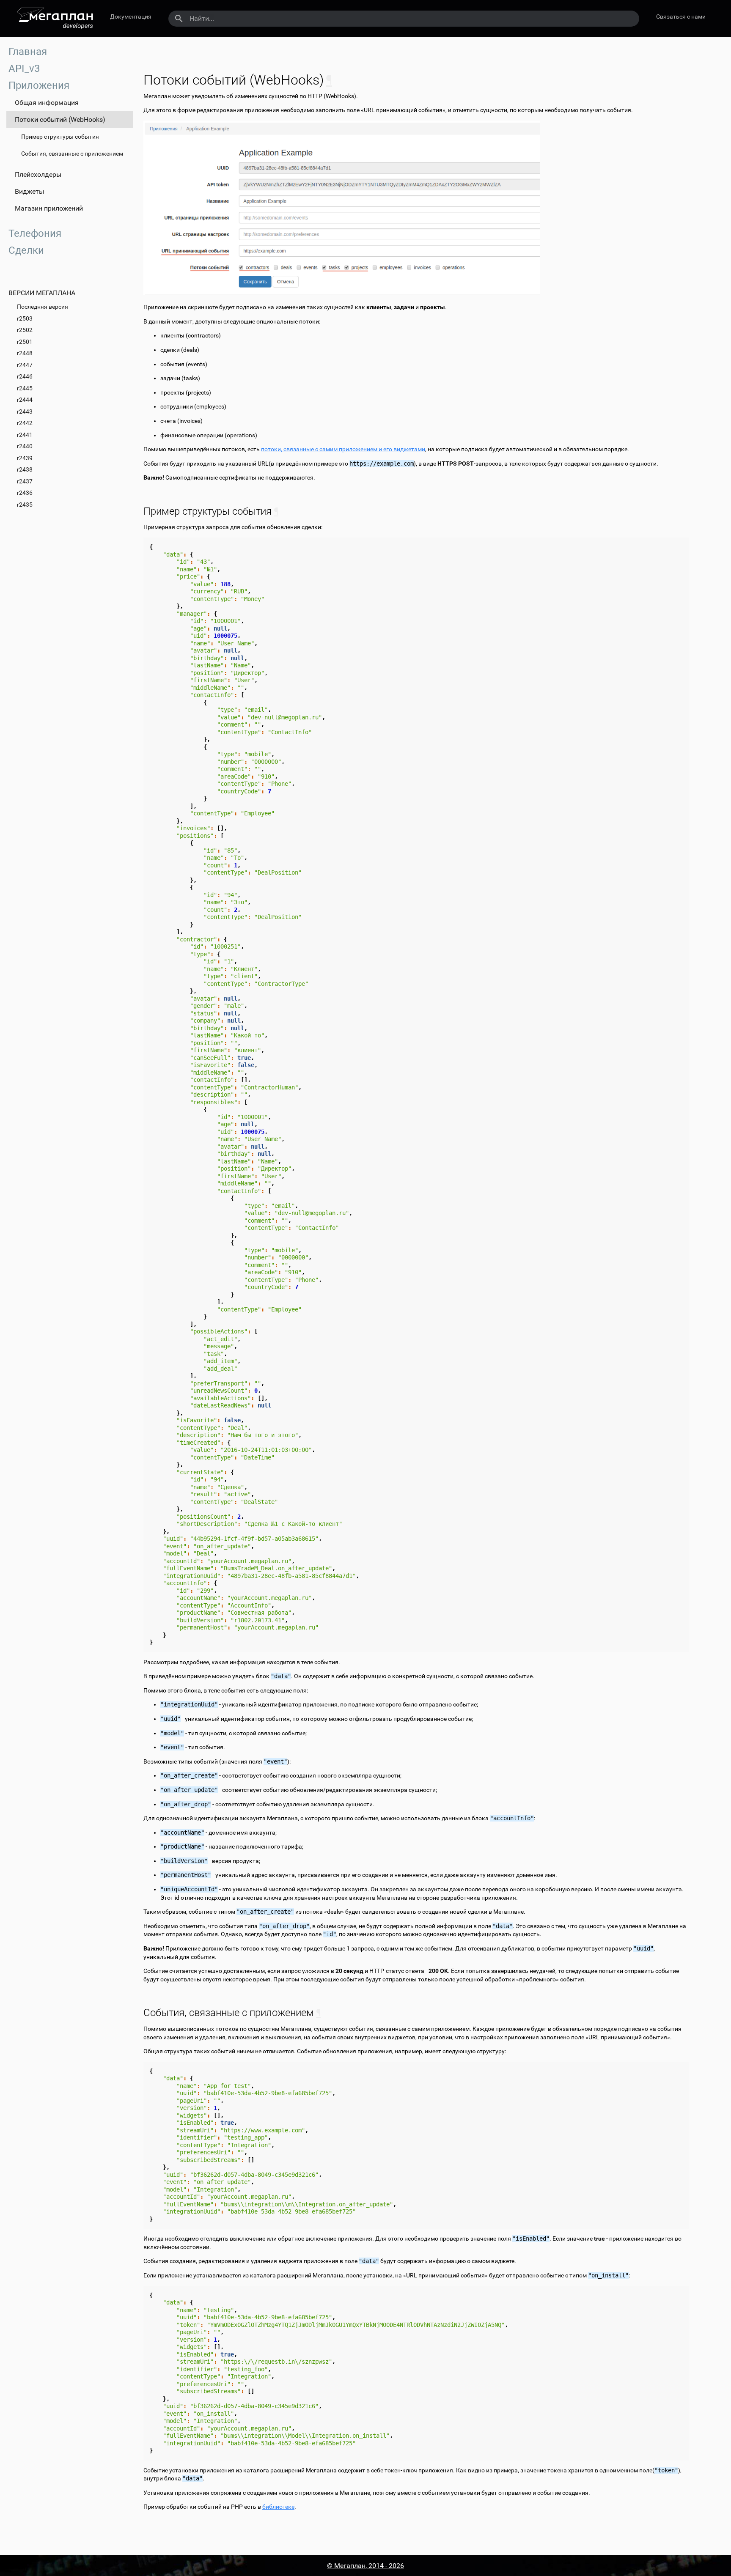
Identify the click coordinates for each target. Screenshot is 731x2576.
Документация (131, 16)
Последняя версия (43, 307)
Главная (28, 52)
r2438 (25, 469)
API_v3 (24, 69)
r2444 (25, 400)
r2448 (25, 353)
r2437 (25, 481)
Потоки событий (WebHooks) (60, 119)
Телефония (35, 233)
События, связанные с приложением (72, 154)
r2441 (25, 435)
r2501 (25, 342)
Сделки (26, 250)
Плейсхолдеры (38, 174)
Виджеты (29, 191)
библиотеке (278, 2507)
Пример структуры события (60, 137)
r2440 (25, 446)
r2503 (25, 318)
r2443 (25, 412)
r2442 (25, 423)
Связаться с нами (681, 16)
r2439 (25, 458)
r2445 (25, 388)
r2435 (25, 505)
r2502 (25, 330)
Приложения (39, 85)
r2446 (25, 376)
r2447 (25, 365)
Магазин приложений (49, 208)
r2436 (25, 493)
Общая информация (47, 103)
